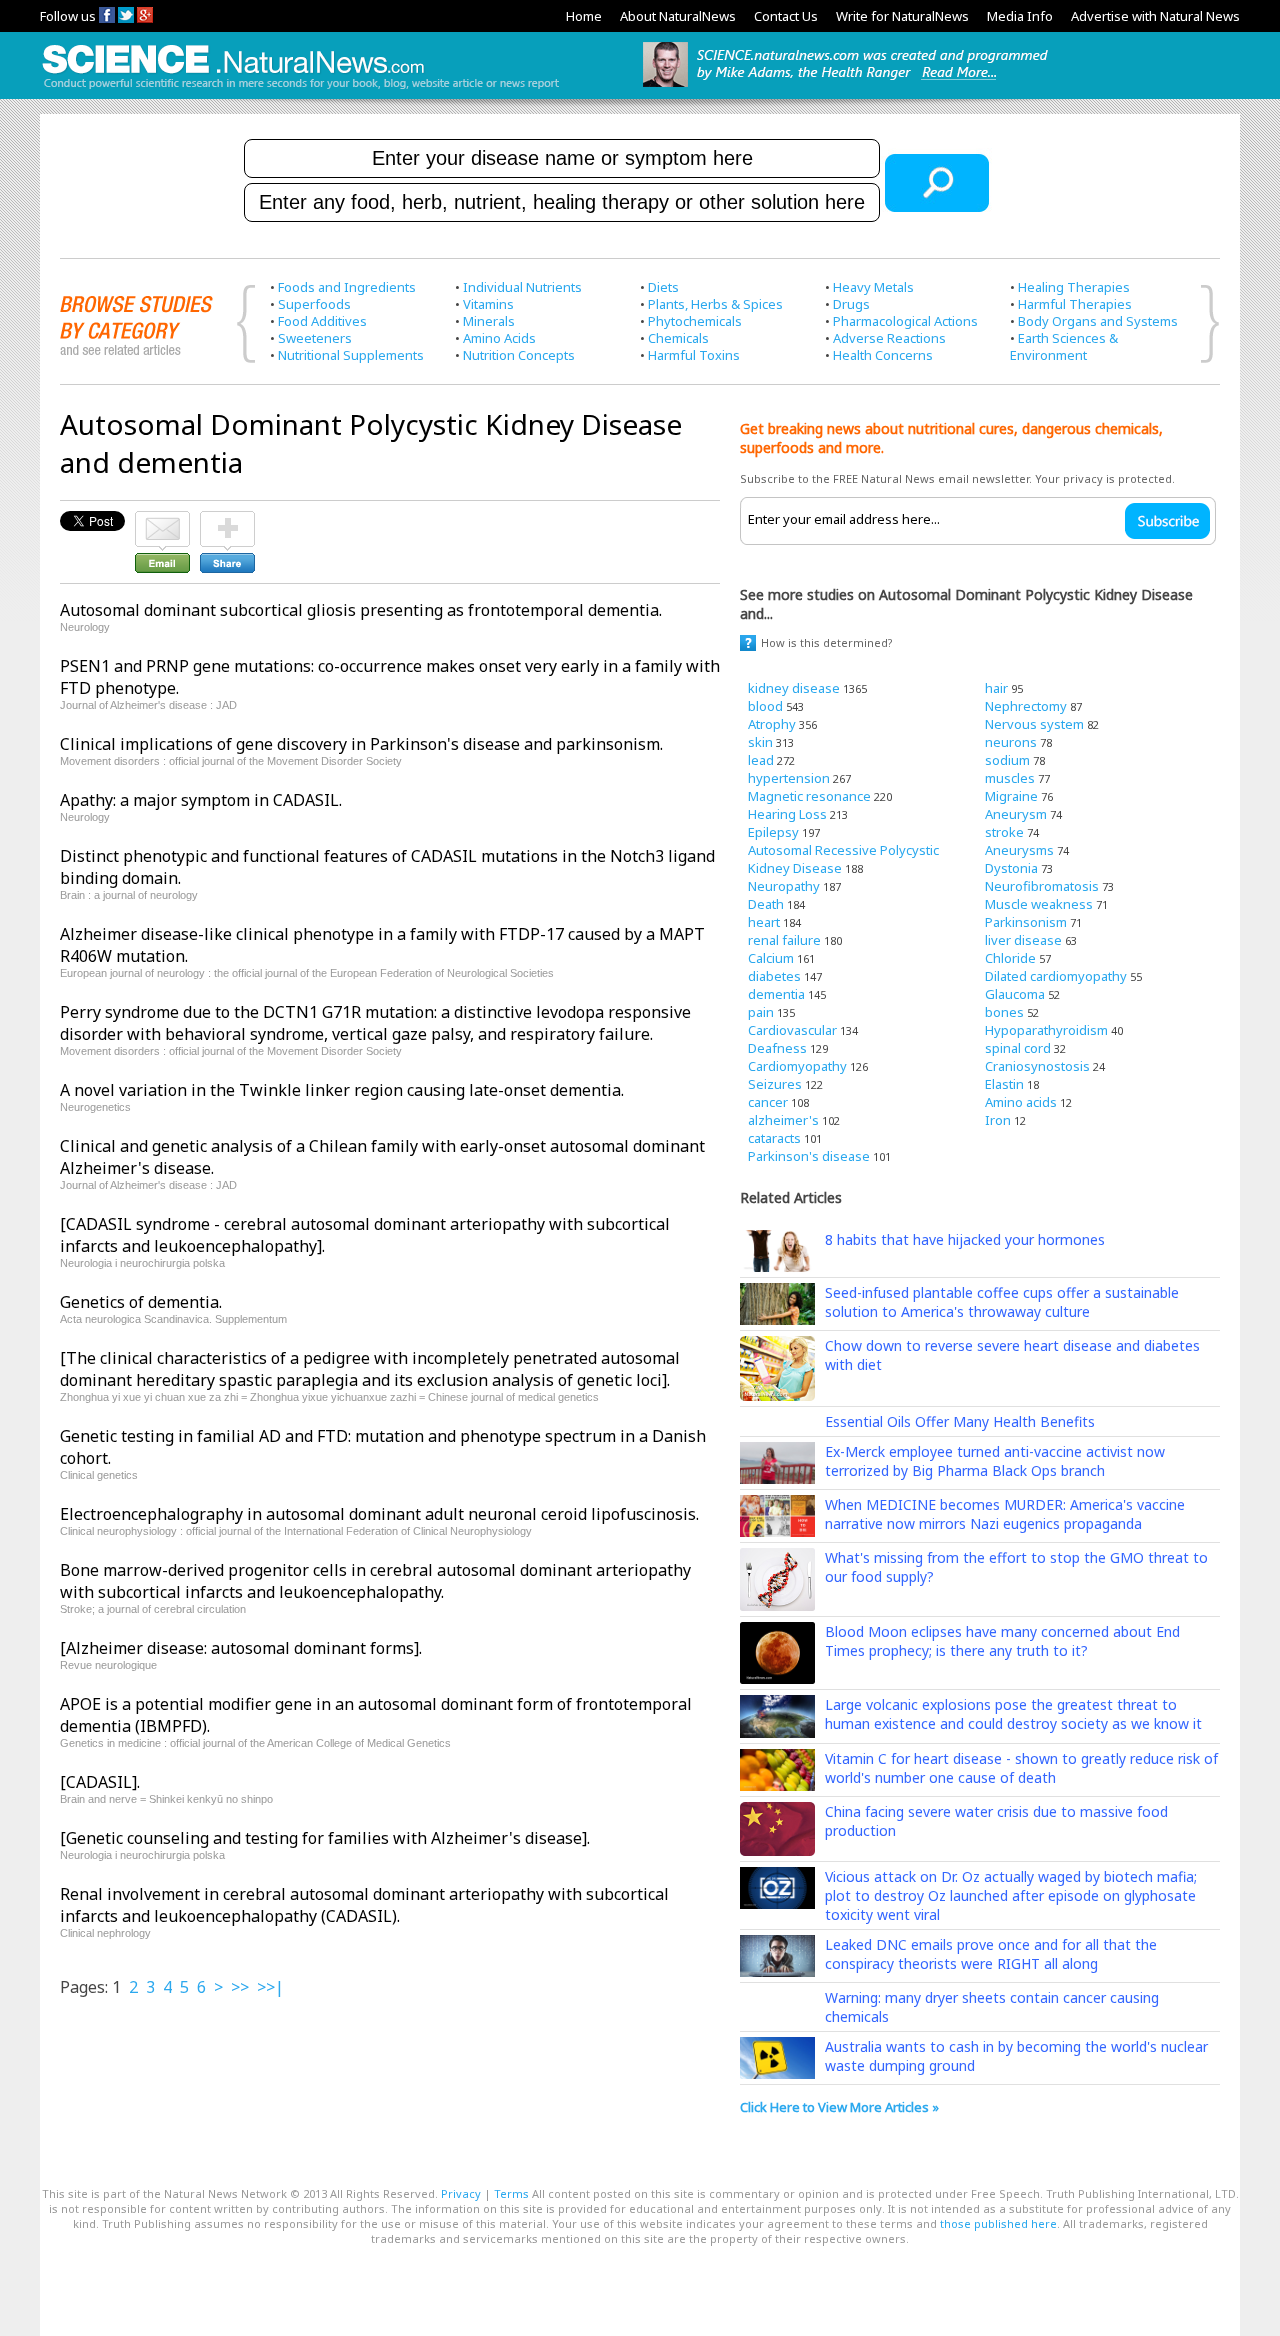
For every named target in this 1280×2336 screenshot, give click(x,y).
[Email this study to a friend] (162, 520)
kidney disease (794, 688)
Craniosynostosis (1037, 1066)
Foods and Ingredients (347, 287)
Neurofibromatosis (1042, 886)
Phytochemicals (695, 321)
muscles (1010, 778)
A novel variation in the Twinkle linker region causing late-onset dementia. (342, 1090)
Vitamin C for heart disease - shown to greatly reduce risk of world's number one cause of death (1021, 1768)
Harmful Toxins (694, 355)
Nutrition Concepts (519, 355)
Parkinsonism (1026, 922)
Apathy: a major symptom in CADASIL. (201, 800)
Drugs (851, 304)
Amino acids (1021, 1102)
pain (761, 1012)
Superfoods (314, 304)
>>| (270, 1987)
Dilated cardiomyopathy (1056, 976)
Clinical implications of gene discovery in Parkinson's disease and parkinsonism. (361, 744)
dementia (776, 994)
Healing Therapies (1074, 287)
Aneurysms (1019, 850)
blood (765, 706)
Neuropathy (784, 886)
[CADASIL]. (100, 1782)
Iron (998, 1120)
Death (766, 904)
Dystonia (1011, 868)
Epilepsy (773, 832)
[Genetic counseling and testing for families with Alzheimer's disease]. (325, 1838)
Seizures (775, 1084)
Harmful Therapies (1075, 304)
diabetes (774, 976)
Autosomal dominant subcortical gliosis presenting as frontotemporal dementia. (361, 610)
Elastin (1004, 1084)
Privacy (461, 2193)
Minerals (489, 321)
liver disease (1023, 940)
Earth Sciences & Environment (1064, 346)
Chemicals (678, 338)
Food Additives (322, 321)
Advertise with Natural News (1155, 16)
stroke (1004, 832)
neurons (1011, 742)
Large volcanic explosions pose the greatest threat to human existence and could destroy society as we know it (1013, 1714)
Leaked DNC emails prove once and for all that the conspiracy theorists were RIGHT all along (991, 1954)
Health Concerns (883, 355)
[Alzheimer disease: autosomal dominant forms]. (241, 1648)
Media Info (1020, 16)
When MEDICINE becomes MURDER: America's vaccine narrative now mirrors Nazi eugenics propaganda (1005, 1514)
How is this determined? (827, 642)
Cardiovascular (792, 1030)
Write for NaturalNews (902, 16)
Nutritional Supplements (351, 355)
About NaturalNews (678, 16)
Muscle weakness (1039, 904)
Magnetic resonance (809, 796)
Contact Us (786, 16)
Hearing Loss (787, 814)
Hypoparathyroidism (1046, 1030)
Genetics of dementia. (141, 1302)
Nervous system (1034, 724)
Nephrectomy (1026, 706)
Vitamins (488, 304)
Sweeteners (315, 338)
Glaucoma (1015, 994)
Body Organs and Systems (1098, 321)
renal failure (784, 940)
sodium (1007, 760)
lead (761, 760)
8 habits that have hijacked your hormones (965, 1239)
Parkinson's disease (809, 1156)
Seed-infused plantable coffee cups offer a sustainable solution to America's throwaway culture (1002, 1302)
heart (764, 922)
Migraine (1011, 796)
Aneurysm (1016, 814)
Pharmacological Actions (905, 321)
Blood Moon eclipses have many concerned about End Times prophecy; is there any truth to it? (1002, 1641)
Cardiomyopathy (797, 1066)
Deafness (777, 1048)
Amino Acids (499, 338)
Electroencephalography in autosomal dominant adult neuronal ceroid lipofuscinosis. (379, 1514)
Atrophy (772, 724)
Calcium (771, 958)
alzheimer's (783, 1120)
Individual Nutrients (522, 287)
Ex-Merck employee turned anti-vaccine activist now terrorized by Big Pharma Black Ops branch (995, 1461)
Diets (663, 287)
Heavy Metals (873, 287)
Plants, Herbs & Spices (715, 304)
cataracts (774, 1138)
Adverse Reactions (889, 338)
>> (240, 1987)
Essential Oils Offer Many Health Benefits (960, 1421)
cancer (768, 1102)
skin (760, 742)
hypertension (789, 778)
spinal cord (1018, 1048)
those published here (998, 2223)
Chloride (1010, 958)
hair (996, 688)
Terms (511, 2193)
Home (584, 16)
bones (1004, 1012)
